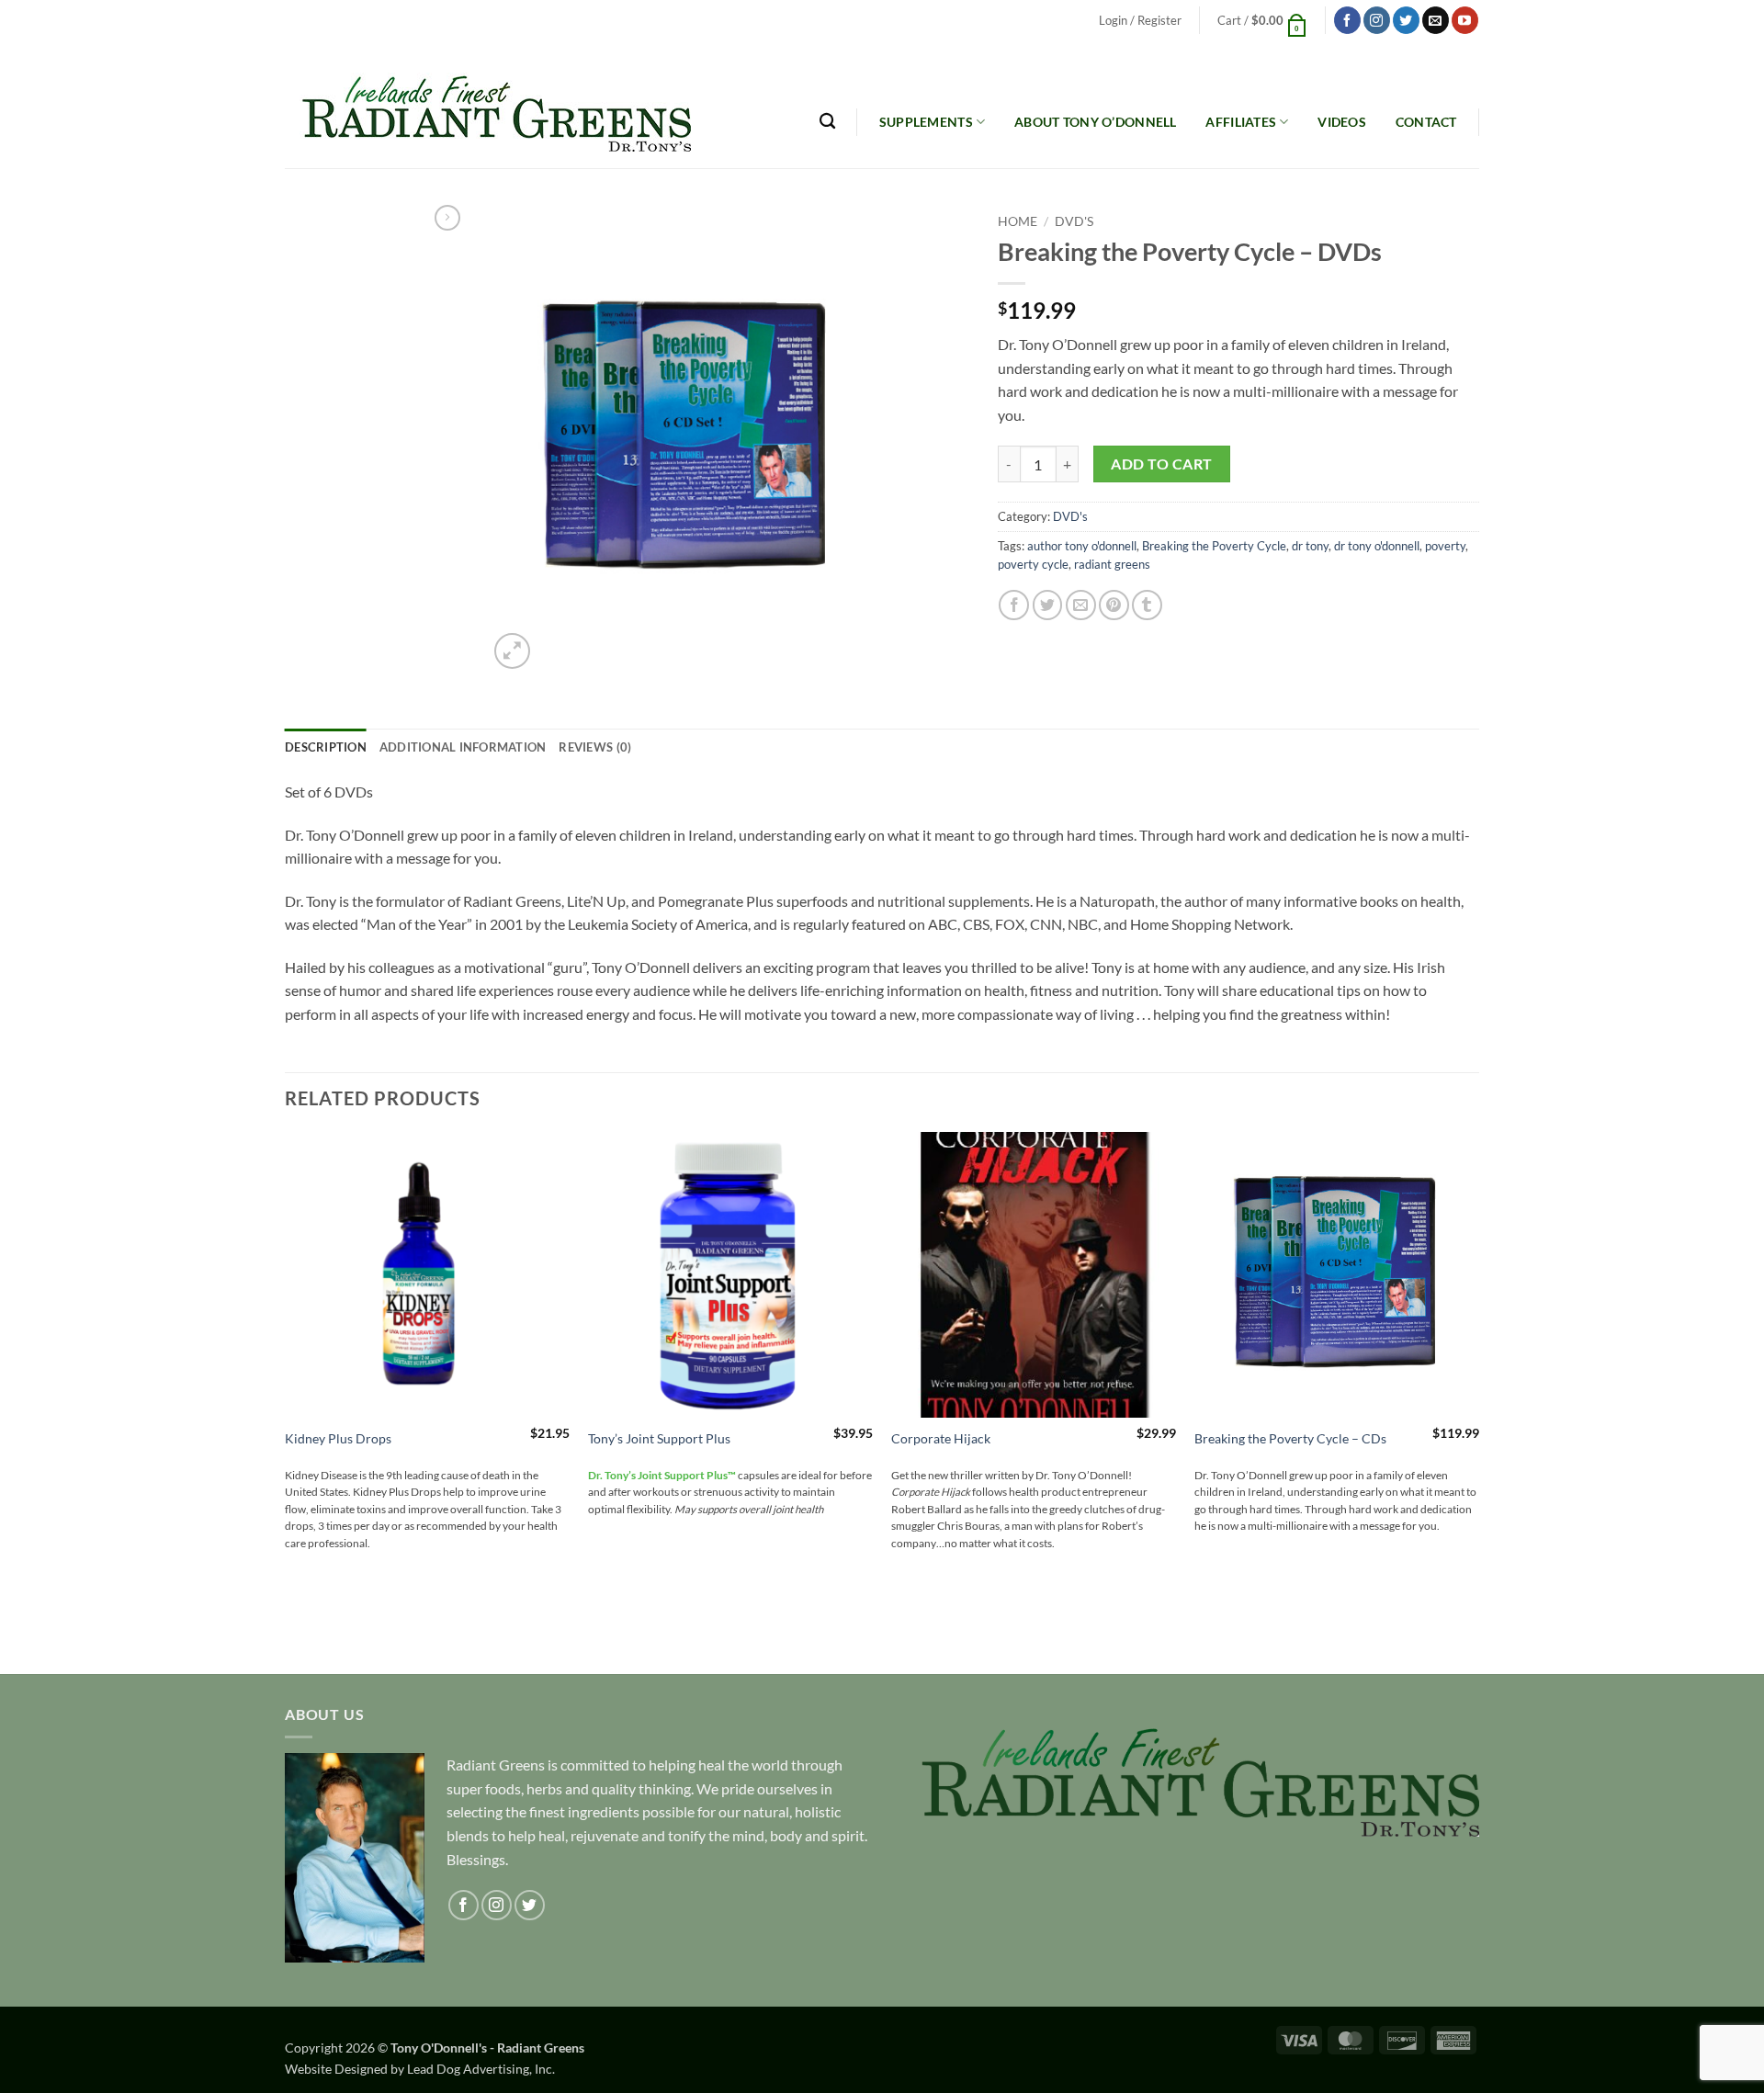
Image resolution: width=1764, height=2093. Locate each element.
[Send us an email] (1436, 20)
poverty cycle (1033, 564)
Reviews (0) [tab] (595, 747)
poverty (1445, 546)
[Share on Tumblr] (1147, 605)
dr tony (1310, 546)
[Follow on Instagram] (1377, 20)
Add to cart (1161, 464)
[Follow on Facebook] (1347, 20)
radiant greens (1112, 564)
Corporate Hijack (941, 1438)
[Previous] (286, 1401)
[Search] (827, 122)
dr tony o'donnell (1377, 546)
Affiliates (1241, 122)
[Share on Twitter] (1048, 605)
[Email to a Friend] (1081, 605)
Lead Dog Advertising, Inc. (481, 2069)
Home (1018, 221)
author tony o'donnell (1082, 546)
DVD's (1074, 221)
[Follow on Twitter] (1406, 20)
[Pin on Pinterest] (1114, 605)
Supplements (926, 122)
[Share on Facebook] (1014, 605)
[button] (1140, 21)
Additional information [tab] (463, 747)
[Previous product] (447, 218)
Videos (1342, 122)
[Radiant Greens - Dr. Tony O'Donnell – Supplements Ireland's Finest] (488, 105)
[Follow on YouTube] (1465, 20)
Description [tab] (326, 747)
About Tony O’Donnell (1096, 122)
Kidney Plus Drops (338, 1438)
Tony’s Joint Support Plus (659, 1438)
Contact (1426, 122)
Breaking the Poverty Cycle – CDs (1290, 1438)
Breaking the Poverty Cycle (1214, 546)
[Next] (1478, 1401)
